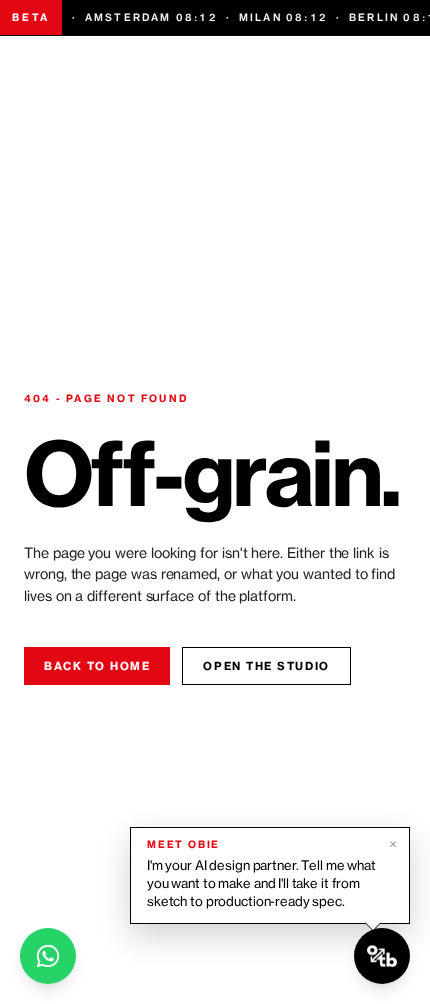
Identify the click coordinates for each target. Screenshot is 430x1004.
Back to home (97, 666)
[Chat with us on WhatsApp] (48, 956)
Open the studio (266, 666)
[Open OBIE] (382, 956)
